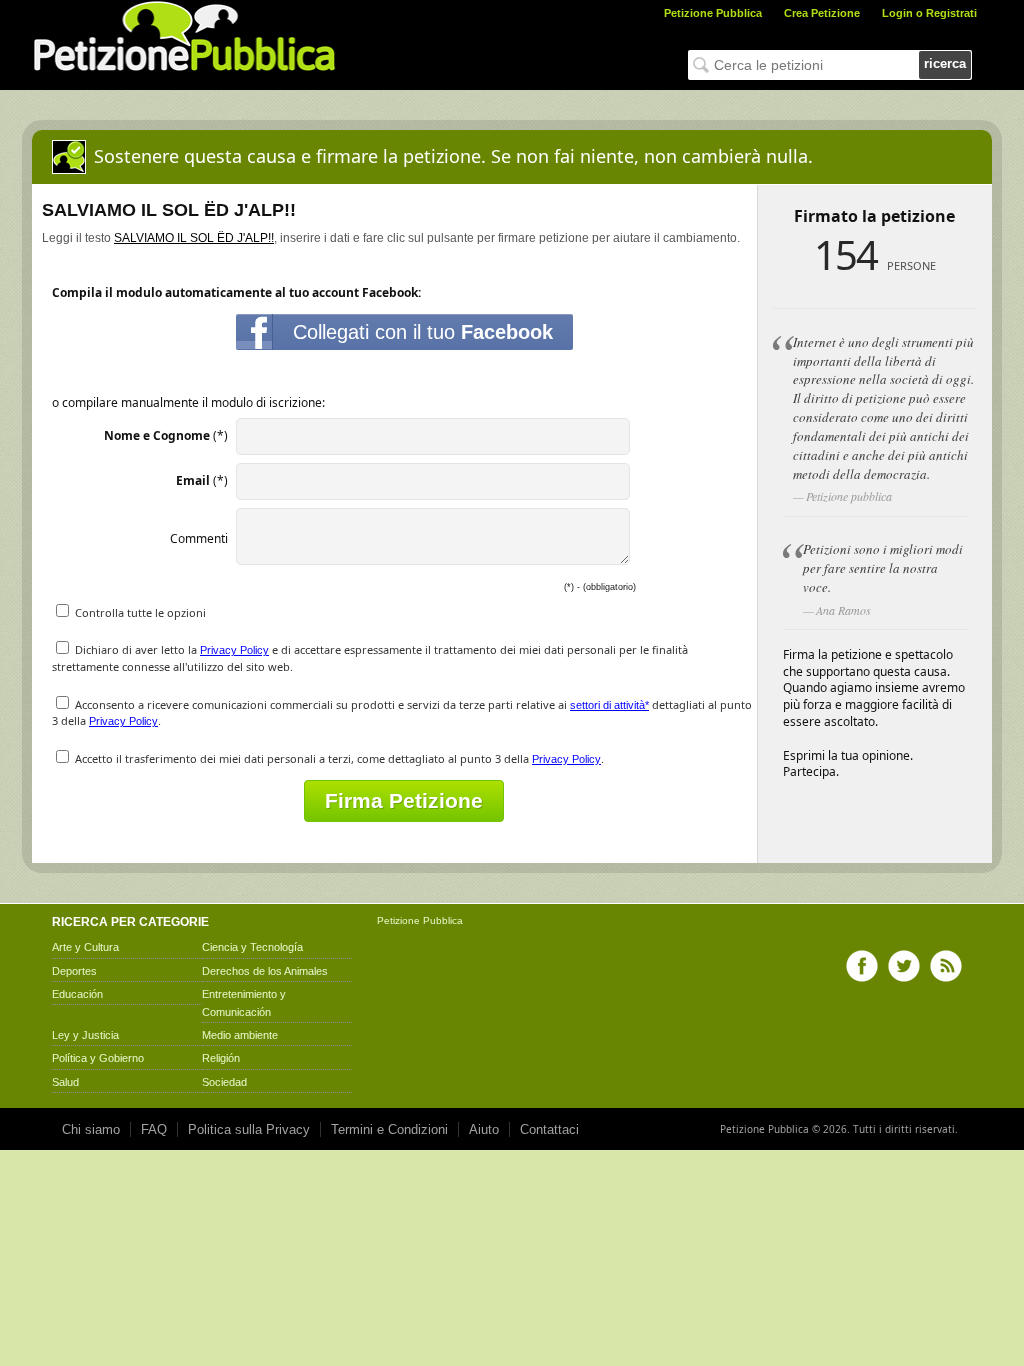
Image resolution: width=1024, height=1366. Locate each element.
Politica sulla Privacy (249, 1129)
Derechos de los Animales (265, 971)
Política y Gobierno (98, 1058)
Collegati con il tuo (423, 332)
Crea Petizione (822, 13)
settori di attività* (609, 705)
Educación (77, 994)
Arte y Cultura (85, 947)
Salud (65, 1082)
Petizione (398, 920)
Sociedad (224, 1082)
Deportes (74, 971)
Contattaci (549, 1129)
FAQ (154, 1129)
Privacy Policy (234, 650)
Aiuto (484, 1129)
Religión (221, 1058)
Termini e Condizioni (389, 1129)
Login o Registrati (929, 13)
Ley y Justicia (85, 1035)
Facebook (862, 966)
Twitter (904, 966)
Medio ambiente (240, 1035)
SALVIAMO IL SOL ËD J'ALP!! (194, 238)
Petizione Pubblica (713, 13)
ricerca (945, 63)
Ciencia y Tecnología (252, 947)
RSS (946, 966)
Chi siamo (91, 1129)
